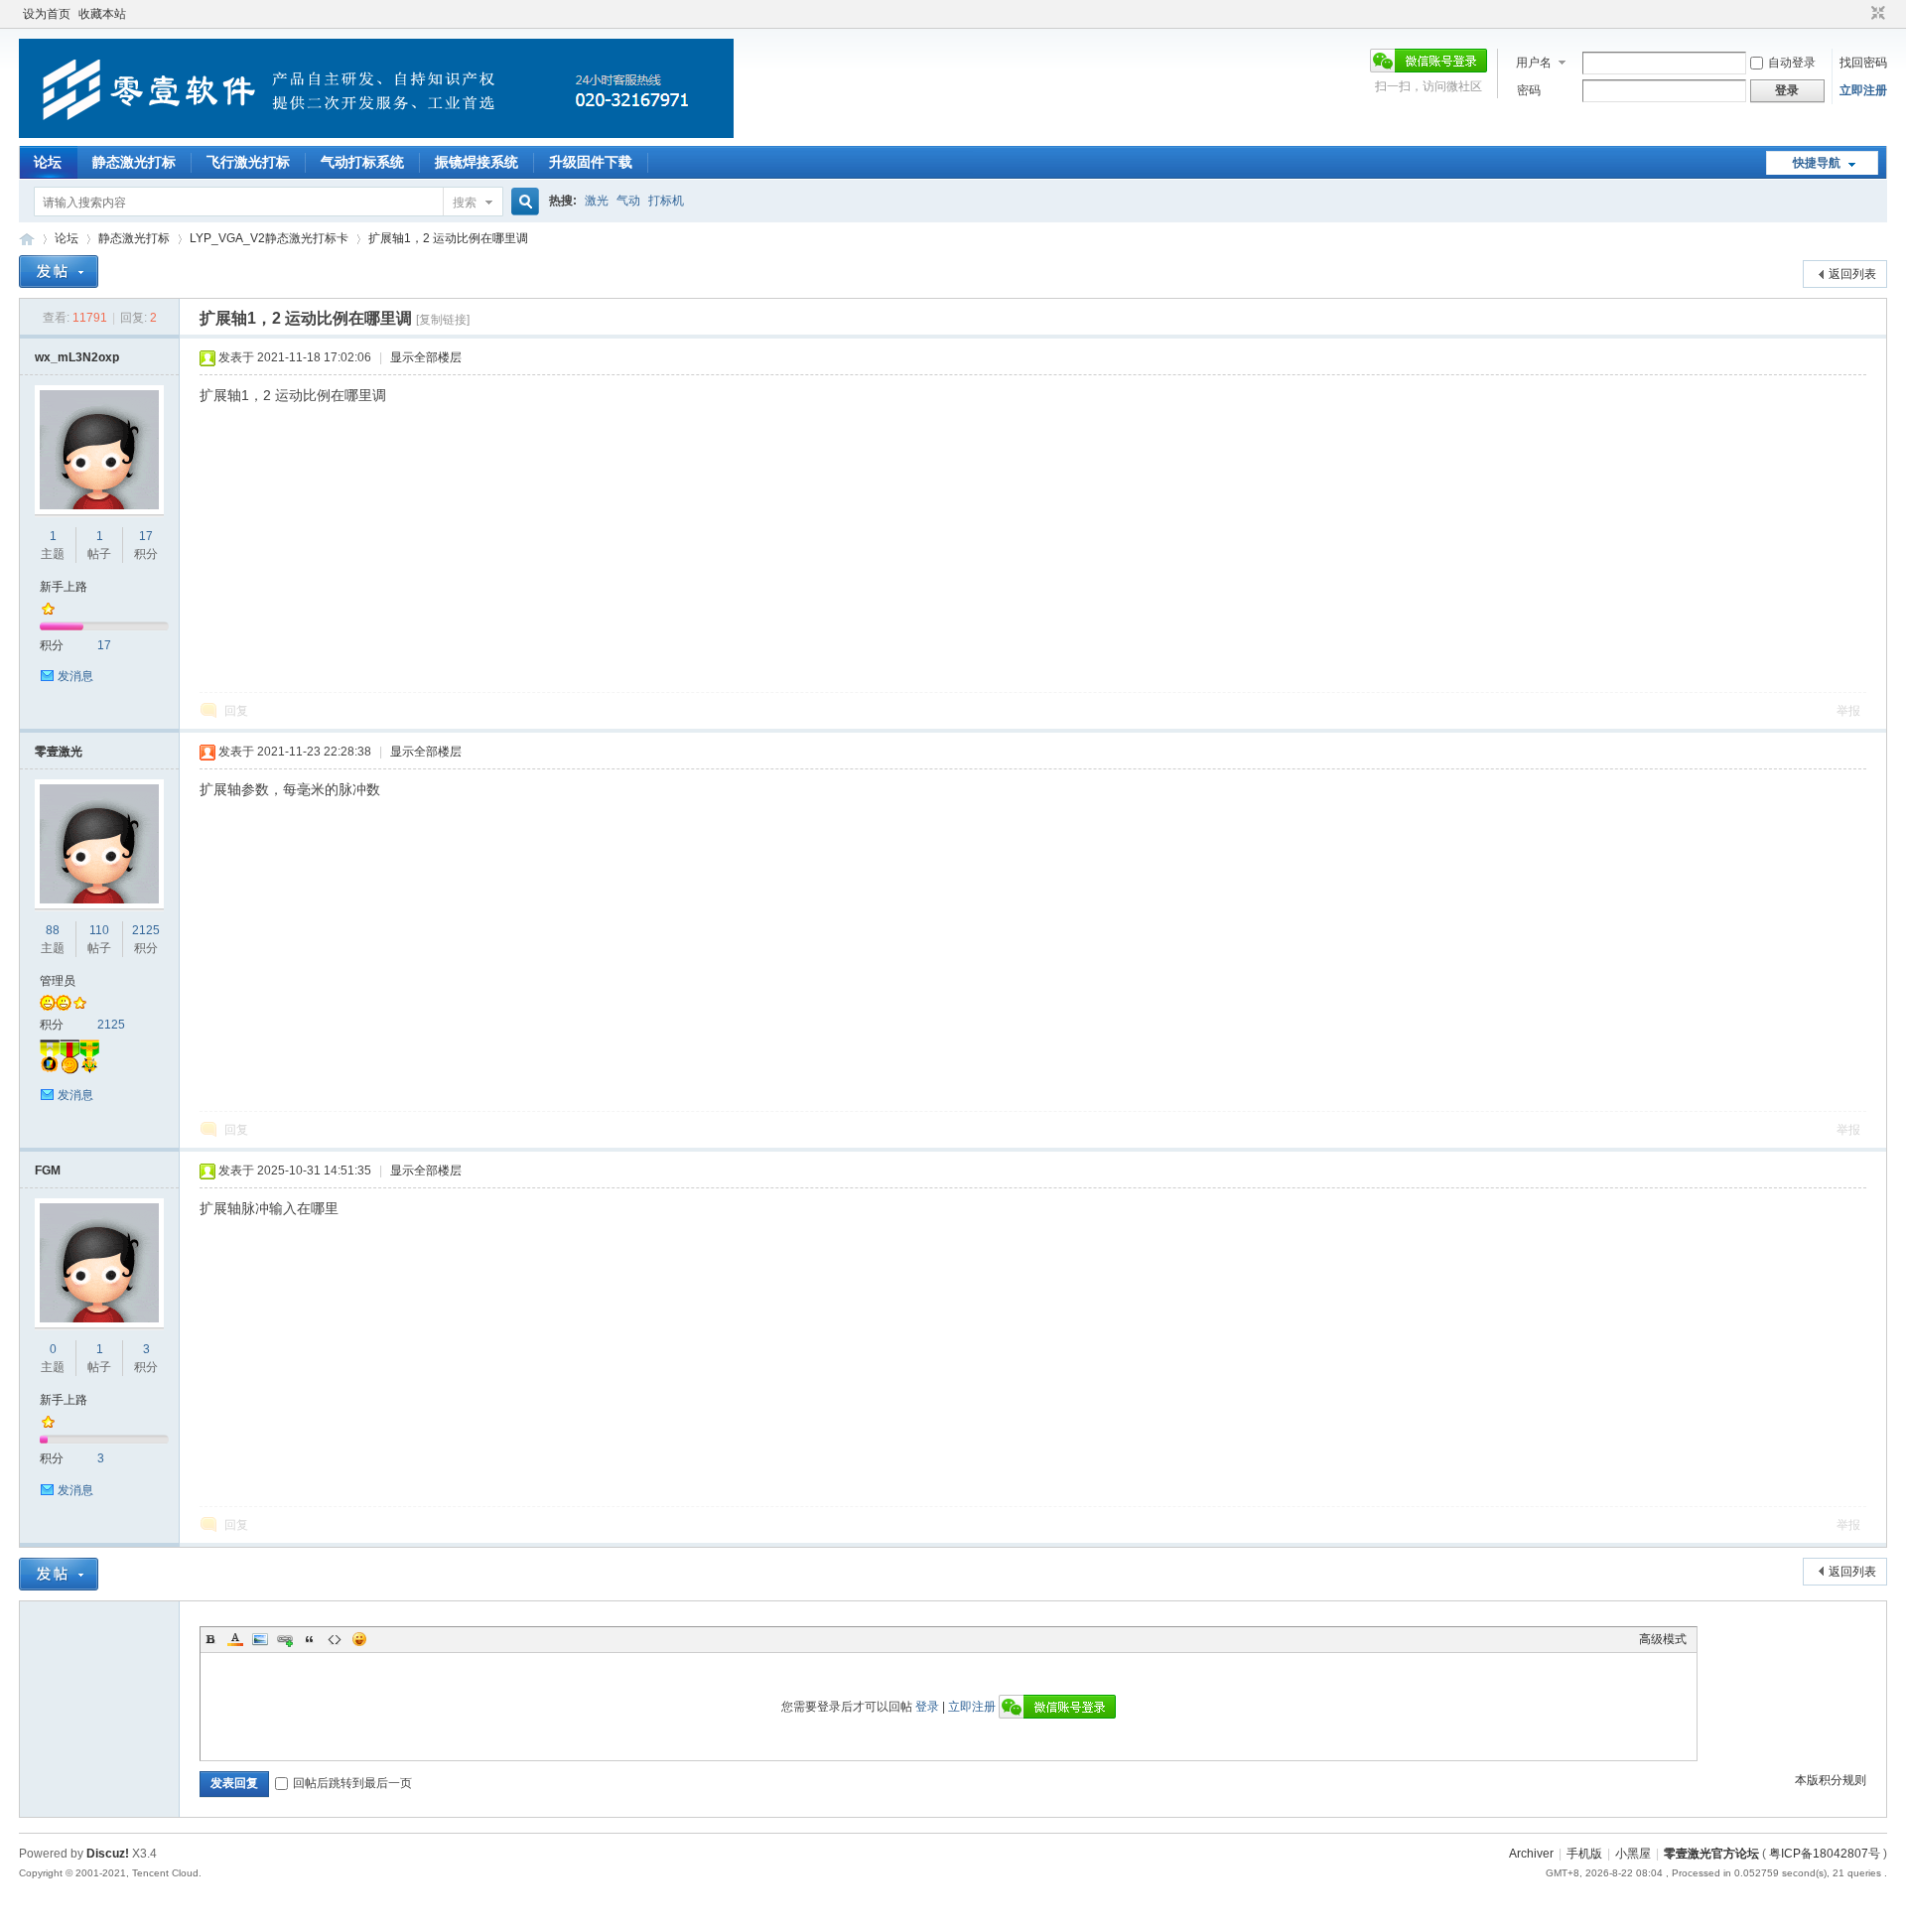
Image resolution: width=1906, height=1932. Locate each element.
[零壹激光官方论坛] (376, 134)
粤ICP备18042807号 (1825, 1854)
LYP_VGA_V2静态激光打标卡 (269, 238)
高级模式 (1663, 1639)
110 (99, 930)
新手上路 (64, 587)
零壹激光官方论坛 (27, 239)
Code (335, 1639)
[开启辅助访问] (1859, 14)
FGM (48, 1171)
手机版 (1584, 1854)
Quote (310, 1639)
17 (146, 536)
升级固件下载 (591, 162)
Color (235, 1639)
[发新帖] (59, 272)
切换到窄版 (1876, 14)
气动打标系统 (362, 162)
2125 (146, 930)
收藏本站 (102, 14)
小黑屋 (1633, 1854)
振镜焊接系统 (476, 162)
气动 (628, 201)
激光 (597, 201)
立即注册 (1863, 90)
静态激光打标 (134, 162)
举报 (1848, 711)
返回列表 (1852, 274)
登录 (927, 1707)
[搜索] (522, 202)
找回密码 (1863, 63)
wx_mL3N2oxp (77, 357)
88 (53, 930)
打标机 (666, 201)
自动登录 (1792, 63)
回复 (236, 711)
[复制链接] (443, 320)
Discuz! (108, 1854)
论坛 (48, 162)
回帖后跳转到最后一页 (352, 1783)
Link (285, 1639)
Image (260, 1639)
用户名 (1534, 63)
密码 (1529, 90)
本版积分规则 (1831, 1780)
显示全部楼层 (426, 357)
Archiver (1531, 1854)
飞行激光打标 (248, 162)
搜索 (465, 203)
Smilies (359, 1639)
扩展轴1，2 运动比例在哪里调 (448, 238)
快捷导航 (1817, 163)
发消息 (75, 676)
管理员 (58, 981)
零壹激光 (59, 752)
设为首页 (47, 14)
